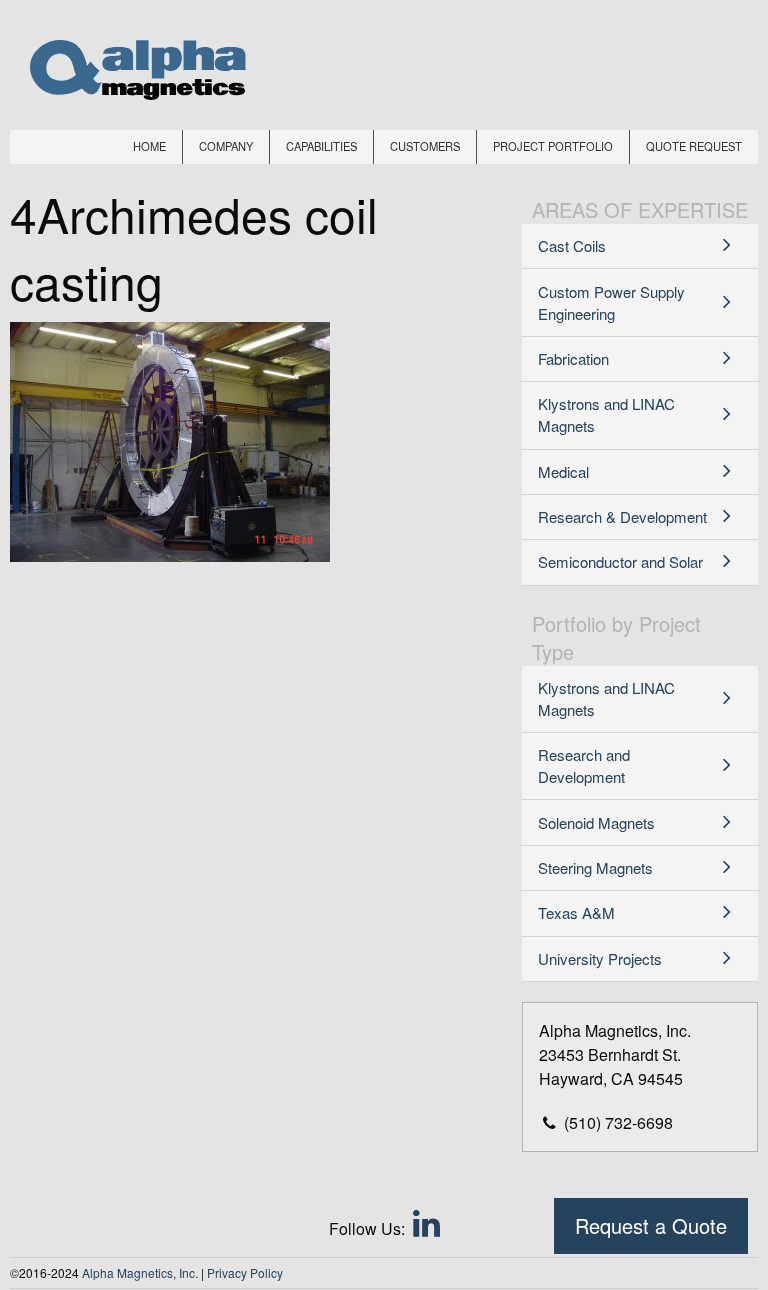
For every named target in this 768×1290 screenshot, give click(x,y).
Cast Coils (572, 245)
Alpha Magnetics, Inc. (140, 1272)
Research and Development (584, 765)
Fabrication (573, 358)
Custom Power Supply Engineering (611, 302)
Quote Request (694, 146)
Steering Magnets (595, 867)
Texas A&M (576, 912)
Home (149, 146)
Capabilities (321, 146)
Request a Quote (651, 1225)
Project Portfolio (553, 146)
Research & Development (622, 516)
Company (226, 146)
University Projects (600, 958)
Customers (425, 146)
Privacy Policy (245, 1272)
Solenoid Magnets (596, 822)
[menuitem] (150, 147)
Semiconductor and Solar (620, 561)
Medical (563, 471)
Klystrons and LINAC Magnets (606, 414)
